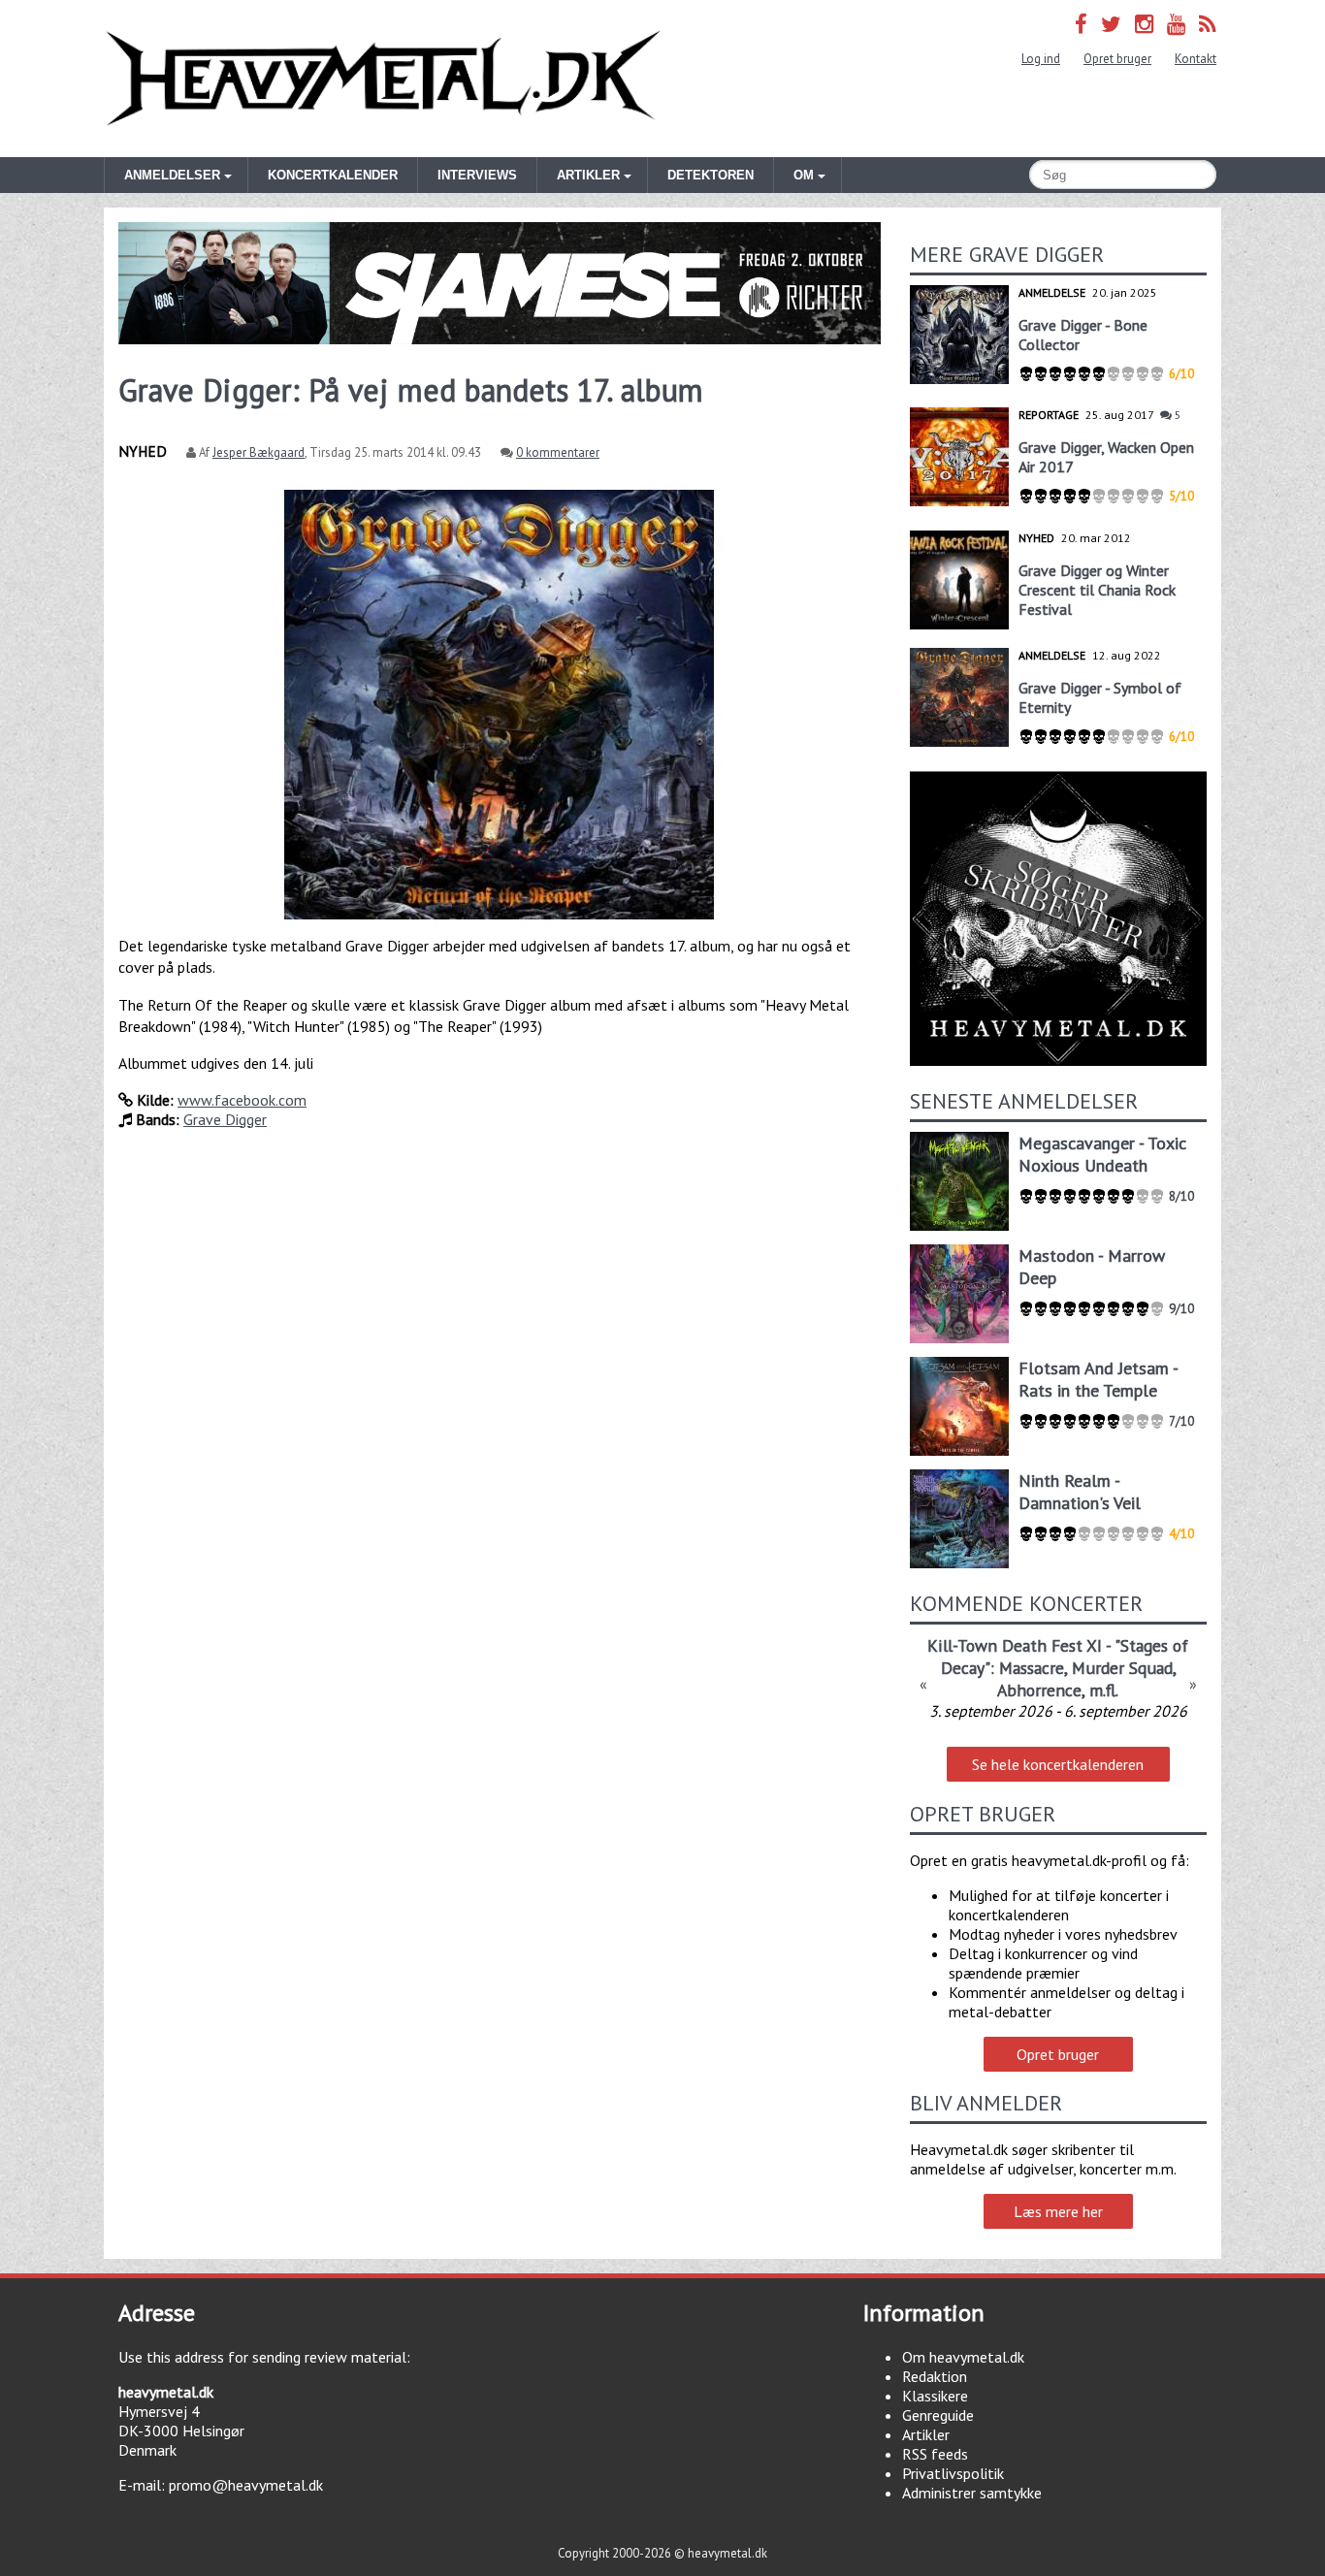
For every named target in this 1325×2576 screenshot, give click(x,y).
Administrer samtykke (972, 2493)
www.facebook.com (242, 1100)
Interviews (477, 175)
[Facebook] (1081, 24)
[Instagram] (1144, 24)
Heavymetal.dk (383, 79)
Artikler (926, 2434)
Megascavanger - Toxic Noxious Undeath (1102, 1154)
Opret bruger (1117, 59)
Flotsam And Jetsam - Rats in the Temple (1098, 1379)
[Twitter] (1111, 24)
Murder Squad (1122, 1668)
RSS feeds (935, 2454)
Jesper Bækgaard (259, 452)
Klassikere (935, 2396)
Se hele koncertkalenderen (1058, 1764)
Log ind (1041, 59)
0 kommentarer (558, 452)
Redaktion (935, 2376)
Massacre (1032, 1668)
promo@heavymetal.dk (246, 2485)
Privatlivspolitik (953, 2473)
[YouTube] (1176, 24)
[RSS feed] (1208, 24)
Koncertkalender (333, 175)
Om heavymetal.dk (963, 2357)
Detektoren (711, 175)
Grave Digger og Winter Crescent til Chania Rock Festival (1097, 590)
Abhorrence (1039, 1690)
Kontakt (1196, 59)
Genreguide (938, 2415)
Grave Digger (225, 1119)
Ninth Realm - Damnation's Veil (1080, 1492)
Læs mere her (1058, 2211)
